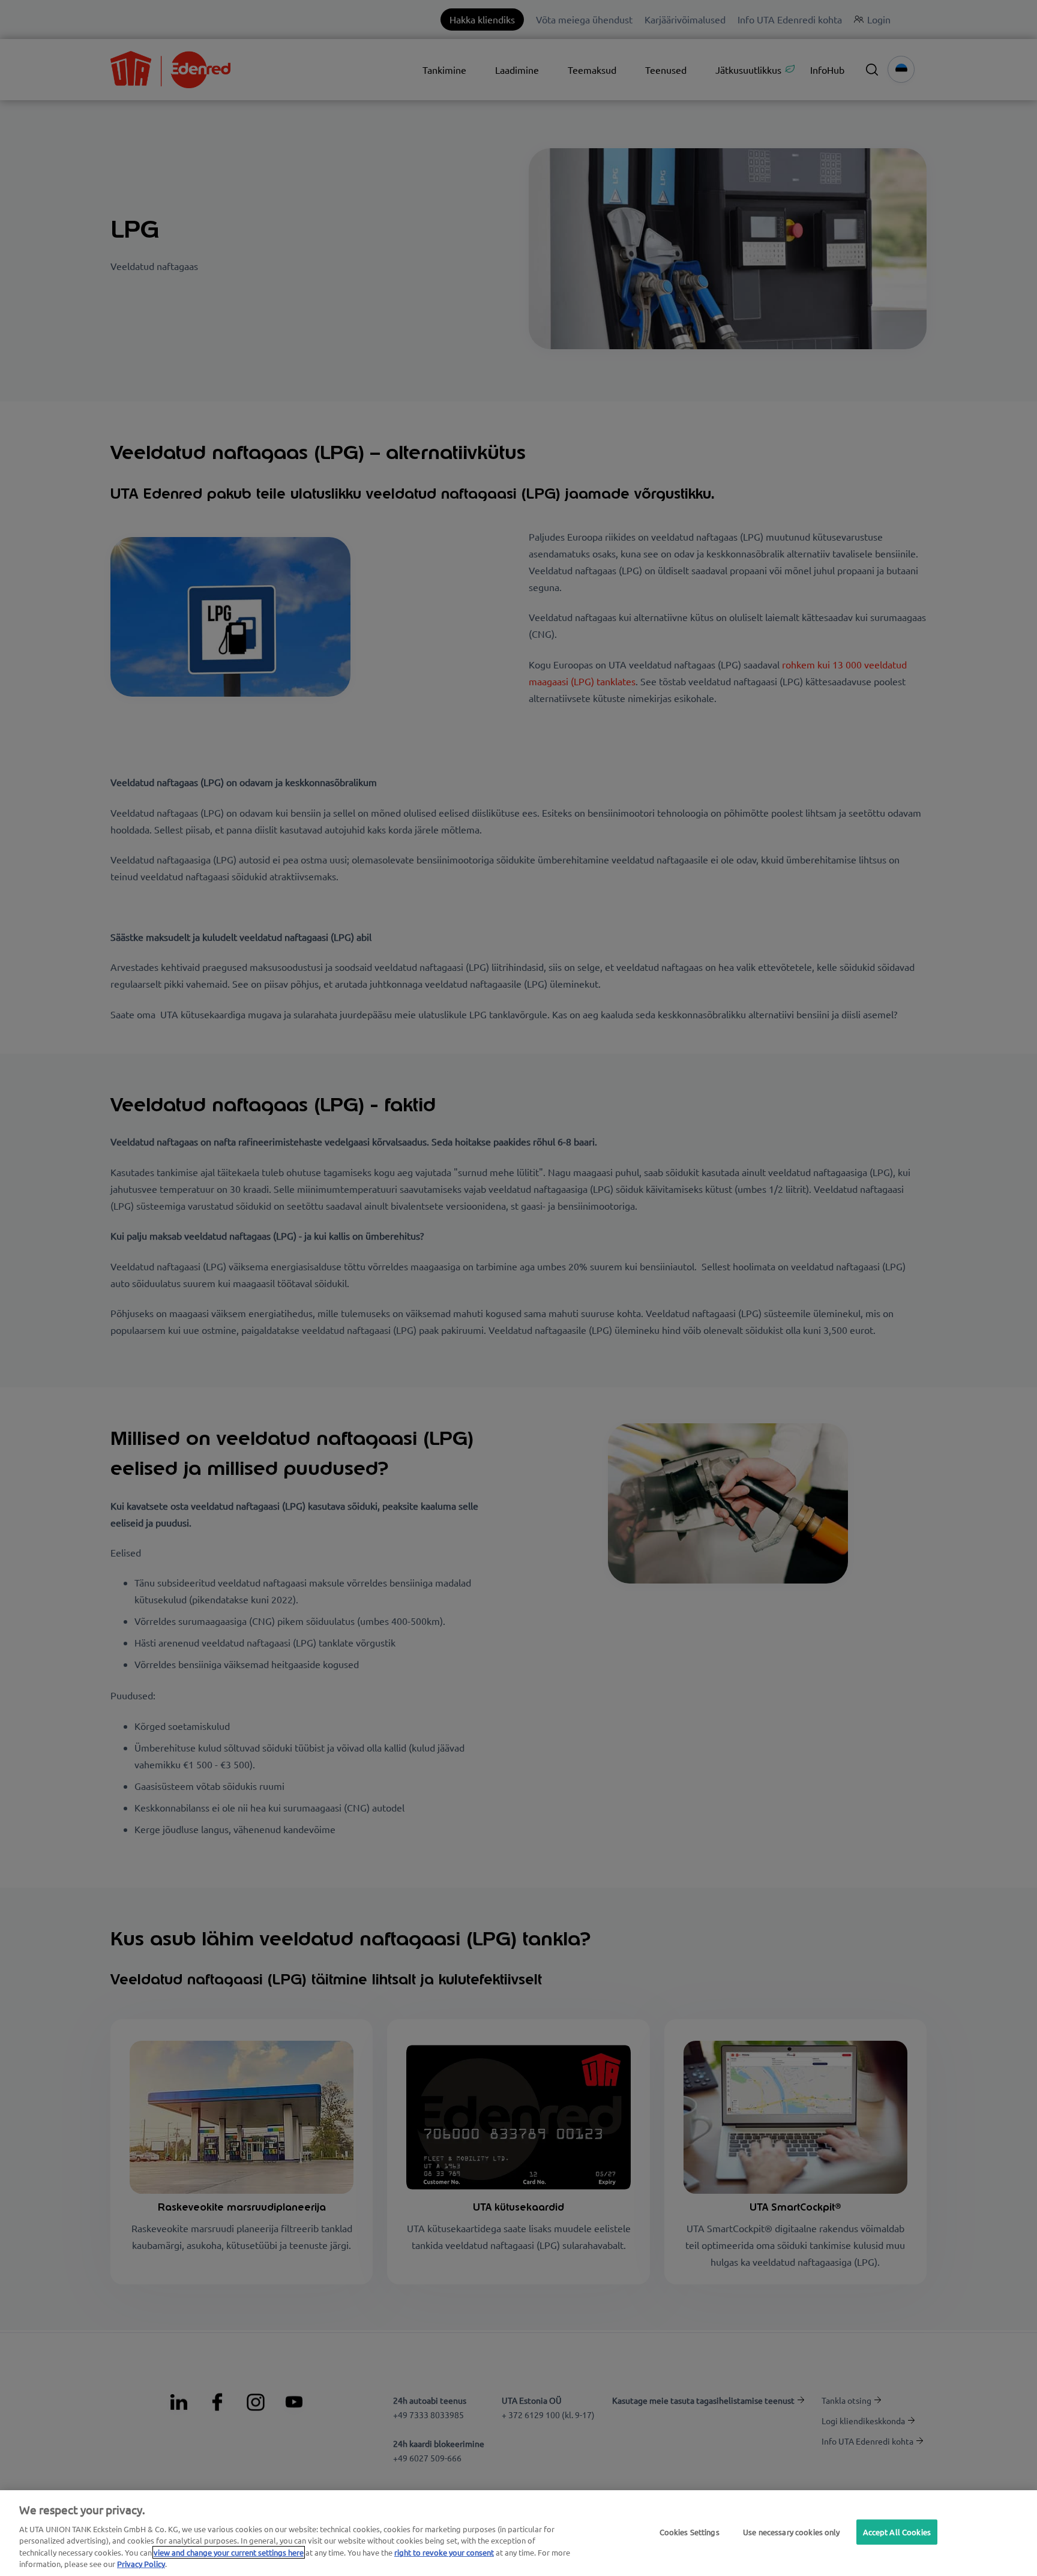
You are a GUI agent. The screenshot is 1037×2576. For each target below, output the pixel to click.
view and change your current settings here (229, 2552)
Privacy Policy (141, 2564)
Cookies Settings (690, 2532)
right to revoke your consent (444, 2552)
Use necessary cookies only (791, 2532)
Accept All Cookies (897, 2532)
